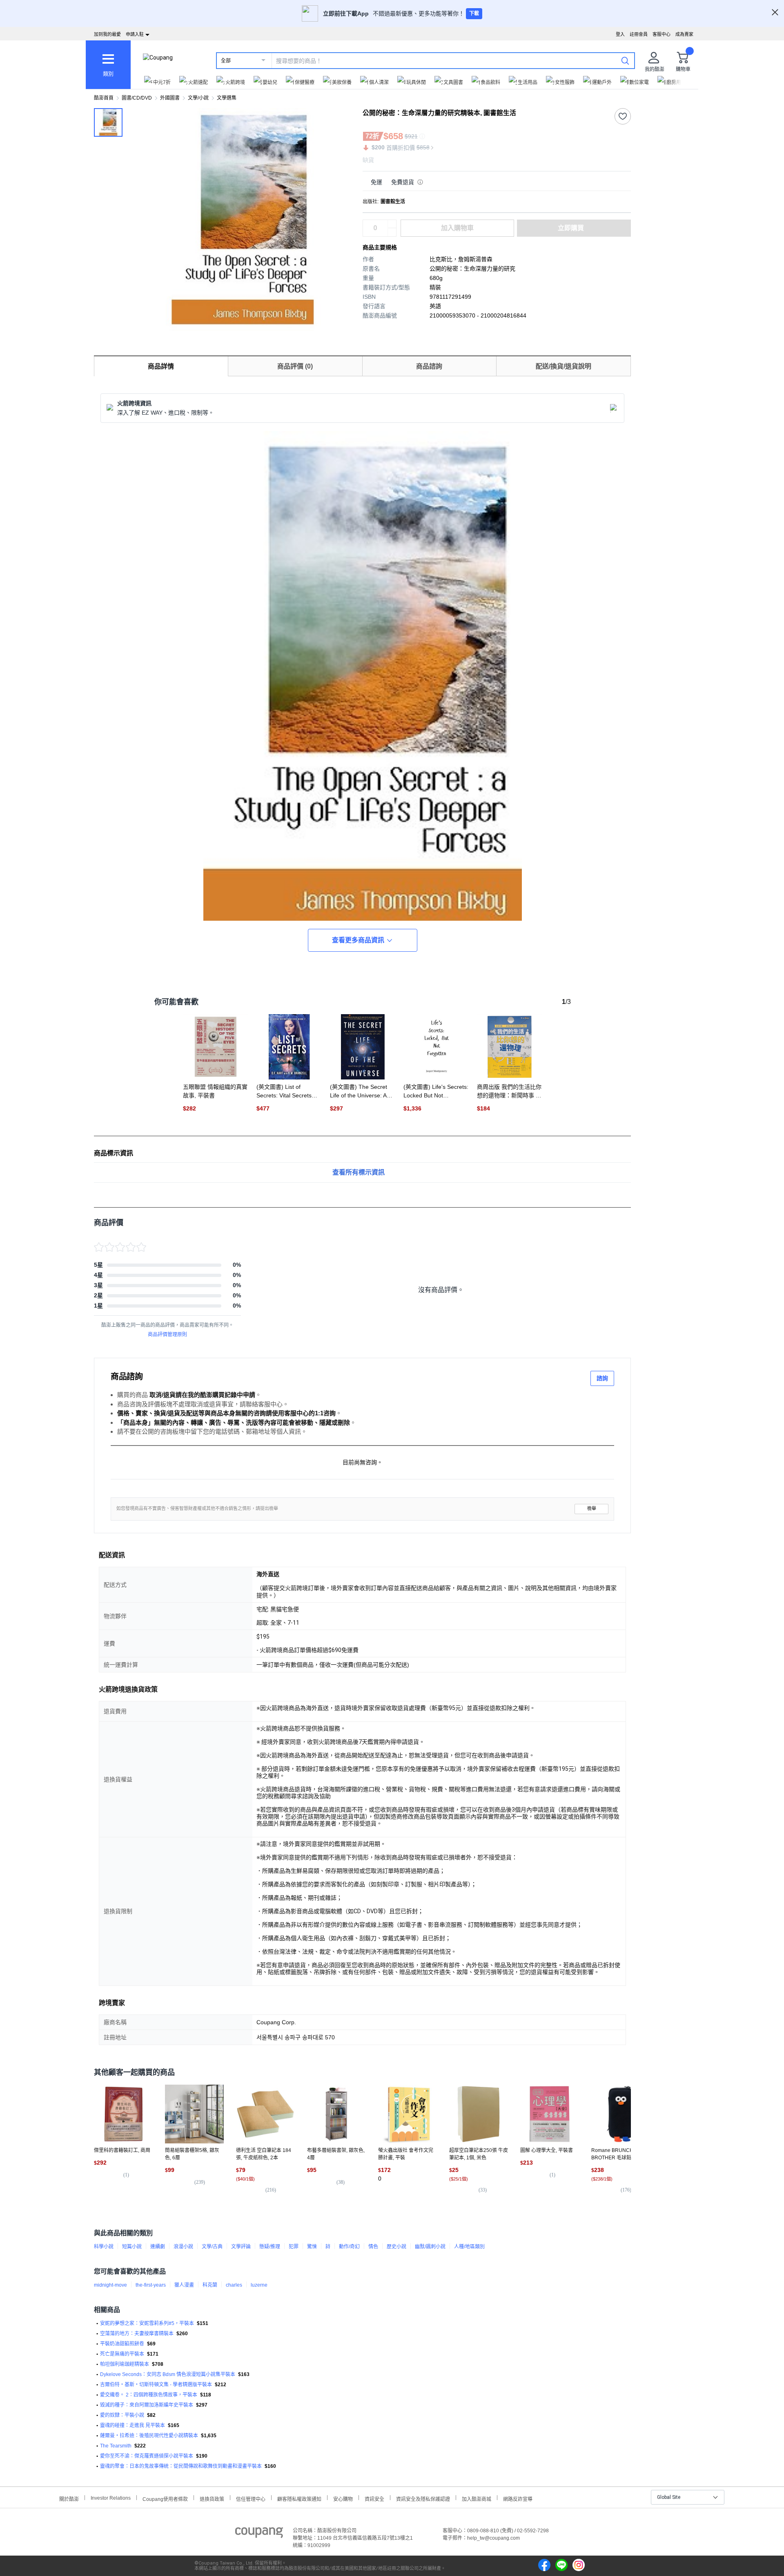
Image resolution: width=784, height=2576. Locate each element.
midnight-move (110, 2285)
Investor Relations (111, 2498)
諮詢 (602, 1378)
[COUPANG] (259, 2534)
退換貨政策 (212, 2498)
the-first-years (151, 2285)
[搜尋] (625, 60)
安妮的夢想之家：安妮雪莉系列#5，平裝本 (147, 2323)
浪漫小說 (183, 2247)
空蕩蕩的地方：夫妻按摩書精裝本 (137, 2334)
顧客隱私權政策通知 (299, 2498)
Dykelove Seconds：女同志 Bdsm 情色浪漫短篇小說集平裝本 (168, 2374)
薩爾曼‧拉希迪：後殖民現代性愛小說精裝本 (149, 2436)
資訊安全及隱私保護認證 (423, 2498)
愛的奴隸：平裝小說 (122, 2415)
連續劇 (158, 2247)
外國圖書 (170, 98)
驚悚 (312, 2247)
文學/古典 (212, 2247)
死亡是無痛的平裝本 (122, 2354)
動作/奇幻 (349, 2247)
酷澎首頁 (104, 98)
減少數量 (392, 224)
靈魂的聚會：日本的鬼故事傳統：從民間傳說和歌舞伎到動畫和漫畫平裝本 (181, 2466)
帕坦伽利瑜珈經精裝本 (125, 2364)
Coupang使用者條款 (165, 2498)
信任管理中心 (251, 2498)
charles (234, 2285)
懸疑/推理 (270, 2247)
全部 (226, 61)
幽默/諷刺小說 (430, 2247)
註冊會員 (639, 34)
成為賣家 (684, 34)
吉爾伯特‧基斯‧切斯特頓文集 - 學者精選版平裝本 (156, 2385)
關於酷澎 (69, 2498)
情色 (373, 2247)
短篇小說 (132, 2247)
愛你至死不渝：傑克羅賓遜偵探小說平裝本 (147, 2456)
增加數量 (392, 232)
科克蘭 (210, 2285)
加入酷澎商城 (477, 2498)
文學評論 (241, 2247)
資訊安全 (374, 2498)
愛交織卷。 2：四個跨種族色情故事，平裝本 (149, 2395)
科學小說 (104, 2247)
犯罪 (294, 2247)
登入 (620, 34)
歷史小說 (396, 2247)
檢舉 (592, 1509)
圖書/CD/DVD (137, 98)
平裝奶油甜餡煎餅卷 (122, 2344)
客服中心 (661, 34)
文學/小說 (198, 98)
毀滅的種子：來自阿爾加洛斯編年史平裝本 (147, 2405)
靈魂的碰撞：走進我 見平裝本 (133, 2425)
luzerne (259, 2285)
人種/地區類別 (469, 2247)
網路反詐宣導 (518, 2498)
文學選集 (227, 98)
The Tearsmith (116, 2446)
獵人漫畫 (184, 2285)
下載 (474, 13)
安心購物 (343, 2498)
